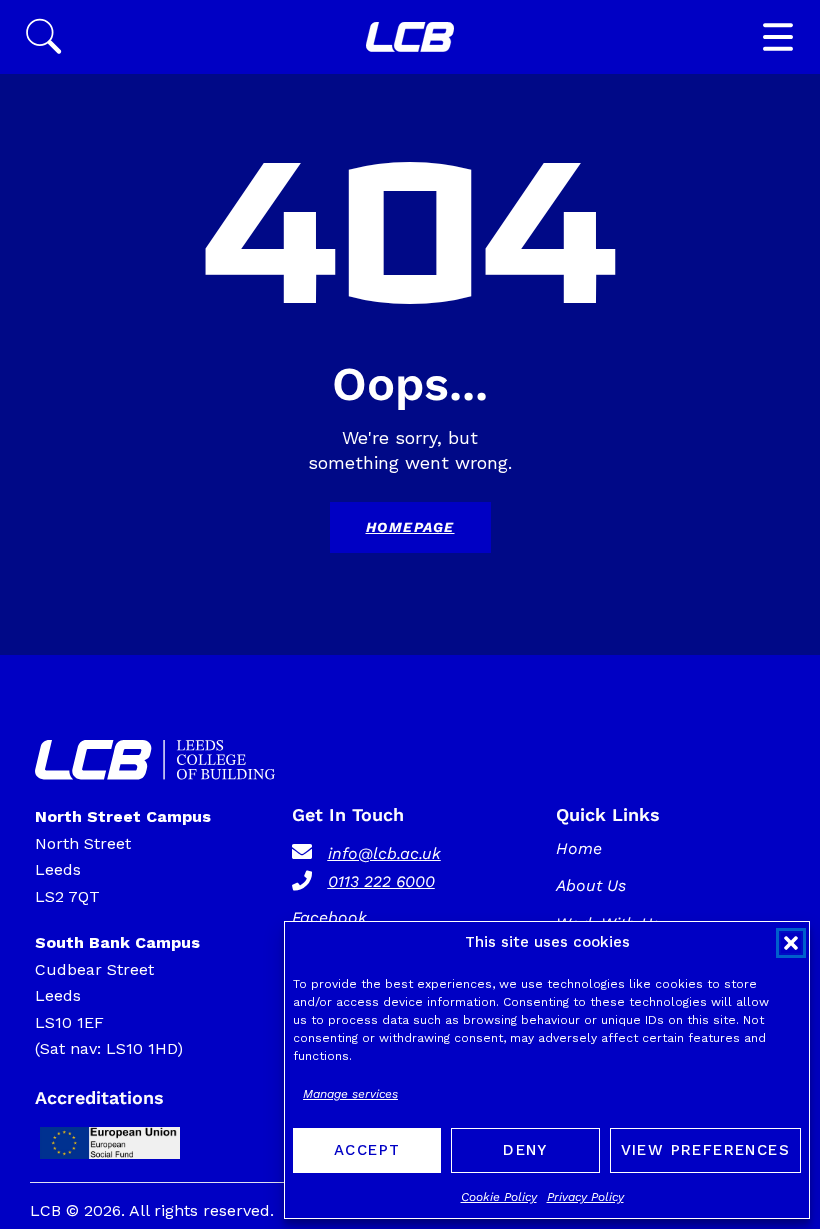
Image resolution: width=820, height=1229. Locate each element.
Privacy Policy (585, 1197)
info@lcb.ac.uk (384, 853)
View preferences (705, 1150)
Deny (525, 1150)
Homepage (410, 527)
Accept (367, 1150)
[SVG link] (410, 37)
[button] (791, 943)
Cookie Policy (499, 1197)
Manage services (350, 1094)
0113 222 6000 (381, 881)
